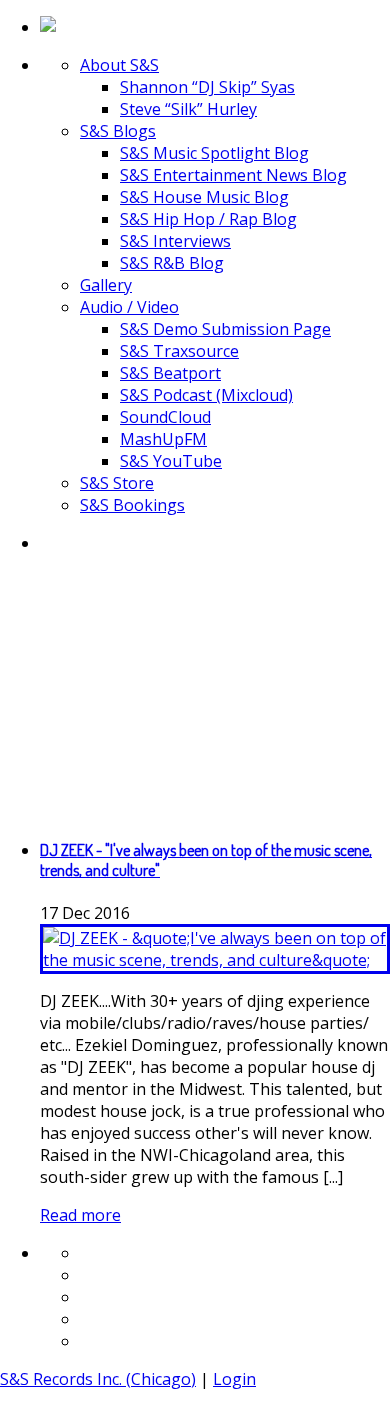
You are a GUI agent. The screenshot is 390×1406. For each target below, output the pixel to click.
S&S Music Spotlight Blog (214, 153)
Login (234, 1379)
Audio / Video (129, 307)
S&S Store (117, 483)
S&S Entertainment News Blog (233, 175)
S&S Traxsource (179, 351)
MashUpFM (163, 439)
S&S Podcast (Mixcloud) (206, 395)
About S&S (119, 65)
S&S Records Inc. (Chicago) (98, 1379)
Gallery (106, 285)
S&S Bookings (132, 505)
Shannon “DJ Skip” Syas (207, 87)
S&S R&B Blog (172, 263)
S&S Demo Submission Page (225, 329)
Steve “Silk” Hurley (188, 109)
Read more (80, 1215)
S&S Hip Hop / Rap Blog (208, 219)
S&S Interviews (175, 241)
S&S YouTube (171, 461)
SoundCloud (165, 417)
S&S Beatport (170, 373)
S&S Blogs (118, 131)
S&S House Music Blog (204, 197)
